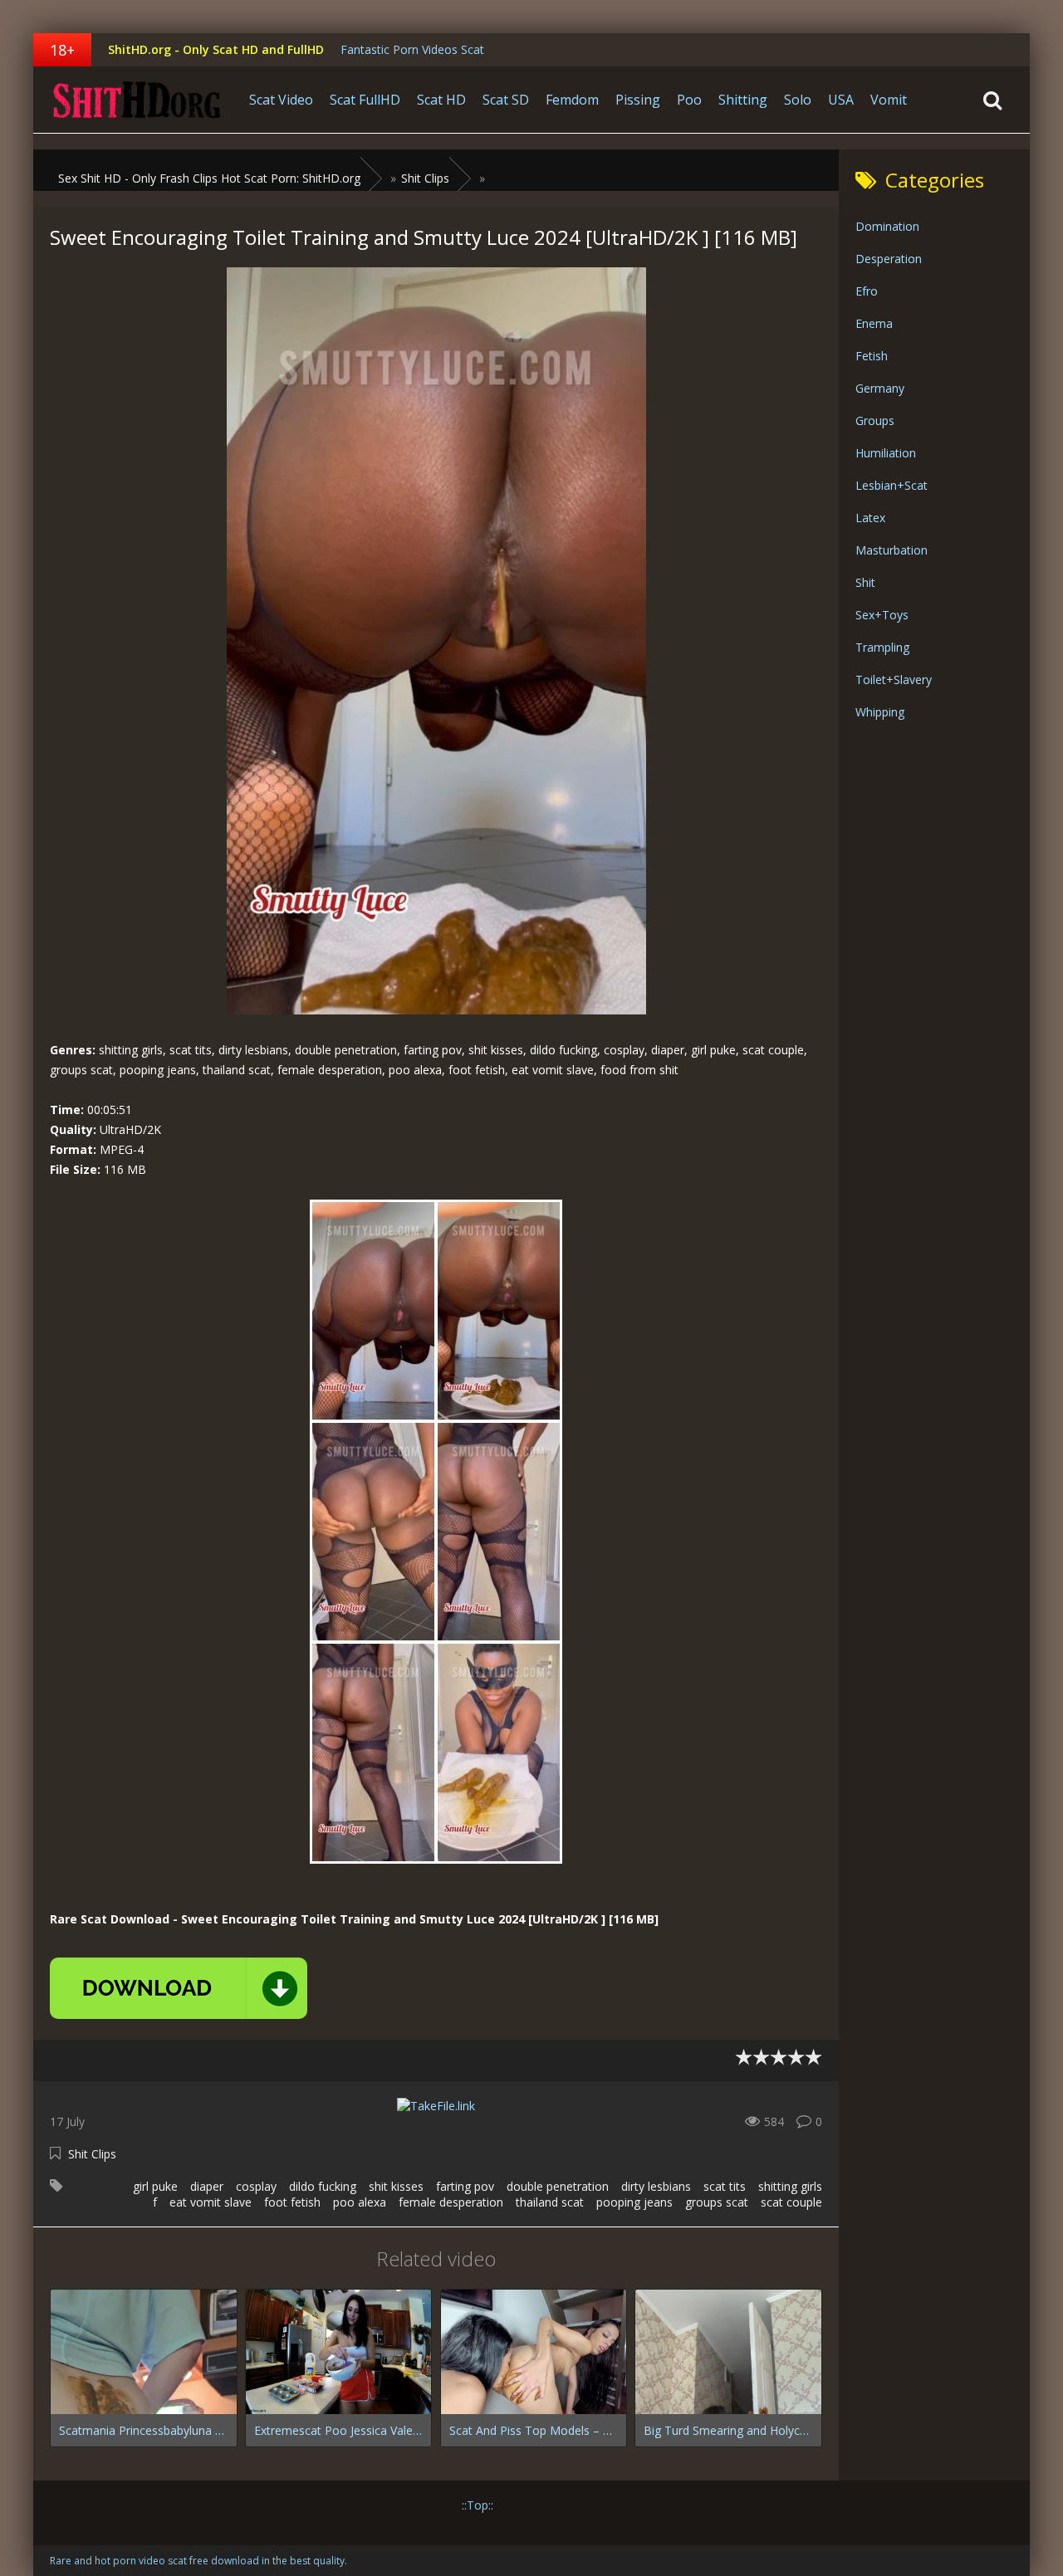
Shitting (743, 100)
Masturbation (892, 550)
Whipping (880, 712)
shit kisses (396, 2186)
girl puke (155, 2186)
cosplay (256, 2186)
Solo (798, 100)
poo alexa (360, 2202)
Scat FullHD (365, 100)
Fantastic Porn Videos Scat (412, 49)
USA (841, 100)
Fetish (872, 356)
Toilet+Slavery (894, 679)
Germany (880, 388)
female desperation (451, 2202)
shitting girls (790, 2186)
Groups (875, 420)
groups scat (717, 2202)
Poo (689, 100)
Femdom (572, 100)
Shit (865, 582)
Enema (874, 323)
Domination (887, 226)
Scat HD (441, 100)
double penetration (558, 2186)
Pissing (638, 100)
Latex (870, 518)
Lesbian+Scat (892, 485)
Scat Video (281, 100)
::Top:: (478, 2505)
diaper (207, 2186)
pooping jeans (634, 2202)
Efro (867, 291)
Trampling (882, 647)
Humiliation (886, 453)
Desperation (889, 259)
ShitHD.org (137, 100)
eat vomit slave (211, 2202)
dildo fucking (323, 2186)
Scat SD (506, 100)
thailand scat (550, 2202)
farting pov (465, 2186)
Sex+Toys (882, 615)
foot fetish (292, 2202)
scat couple (791, 2202)
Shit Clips (92, 2154)
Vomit (889, 100)
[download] (179, 1988)
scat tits (725, 2186)
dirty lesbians (656, 2186)
